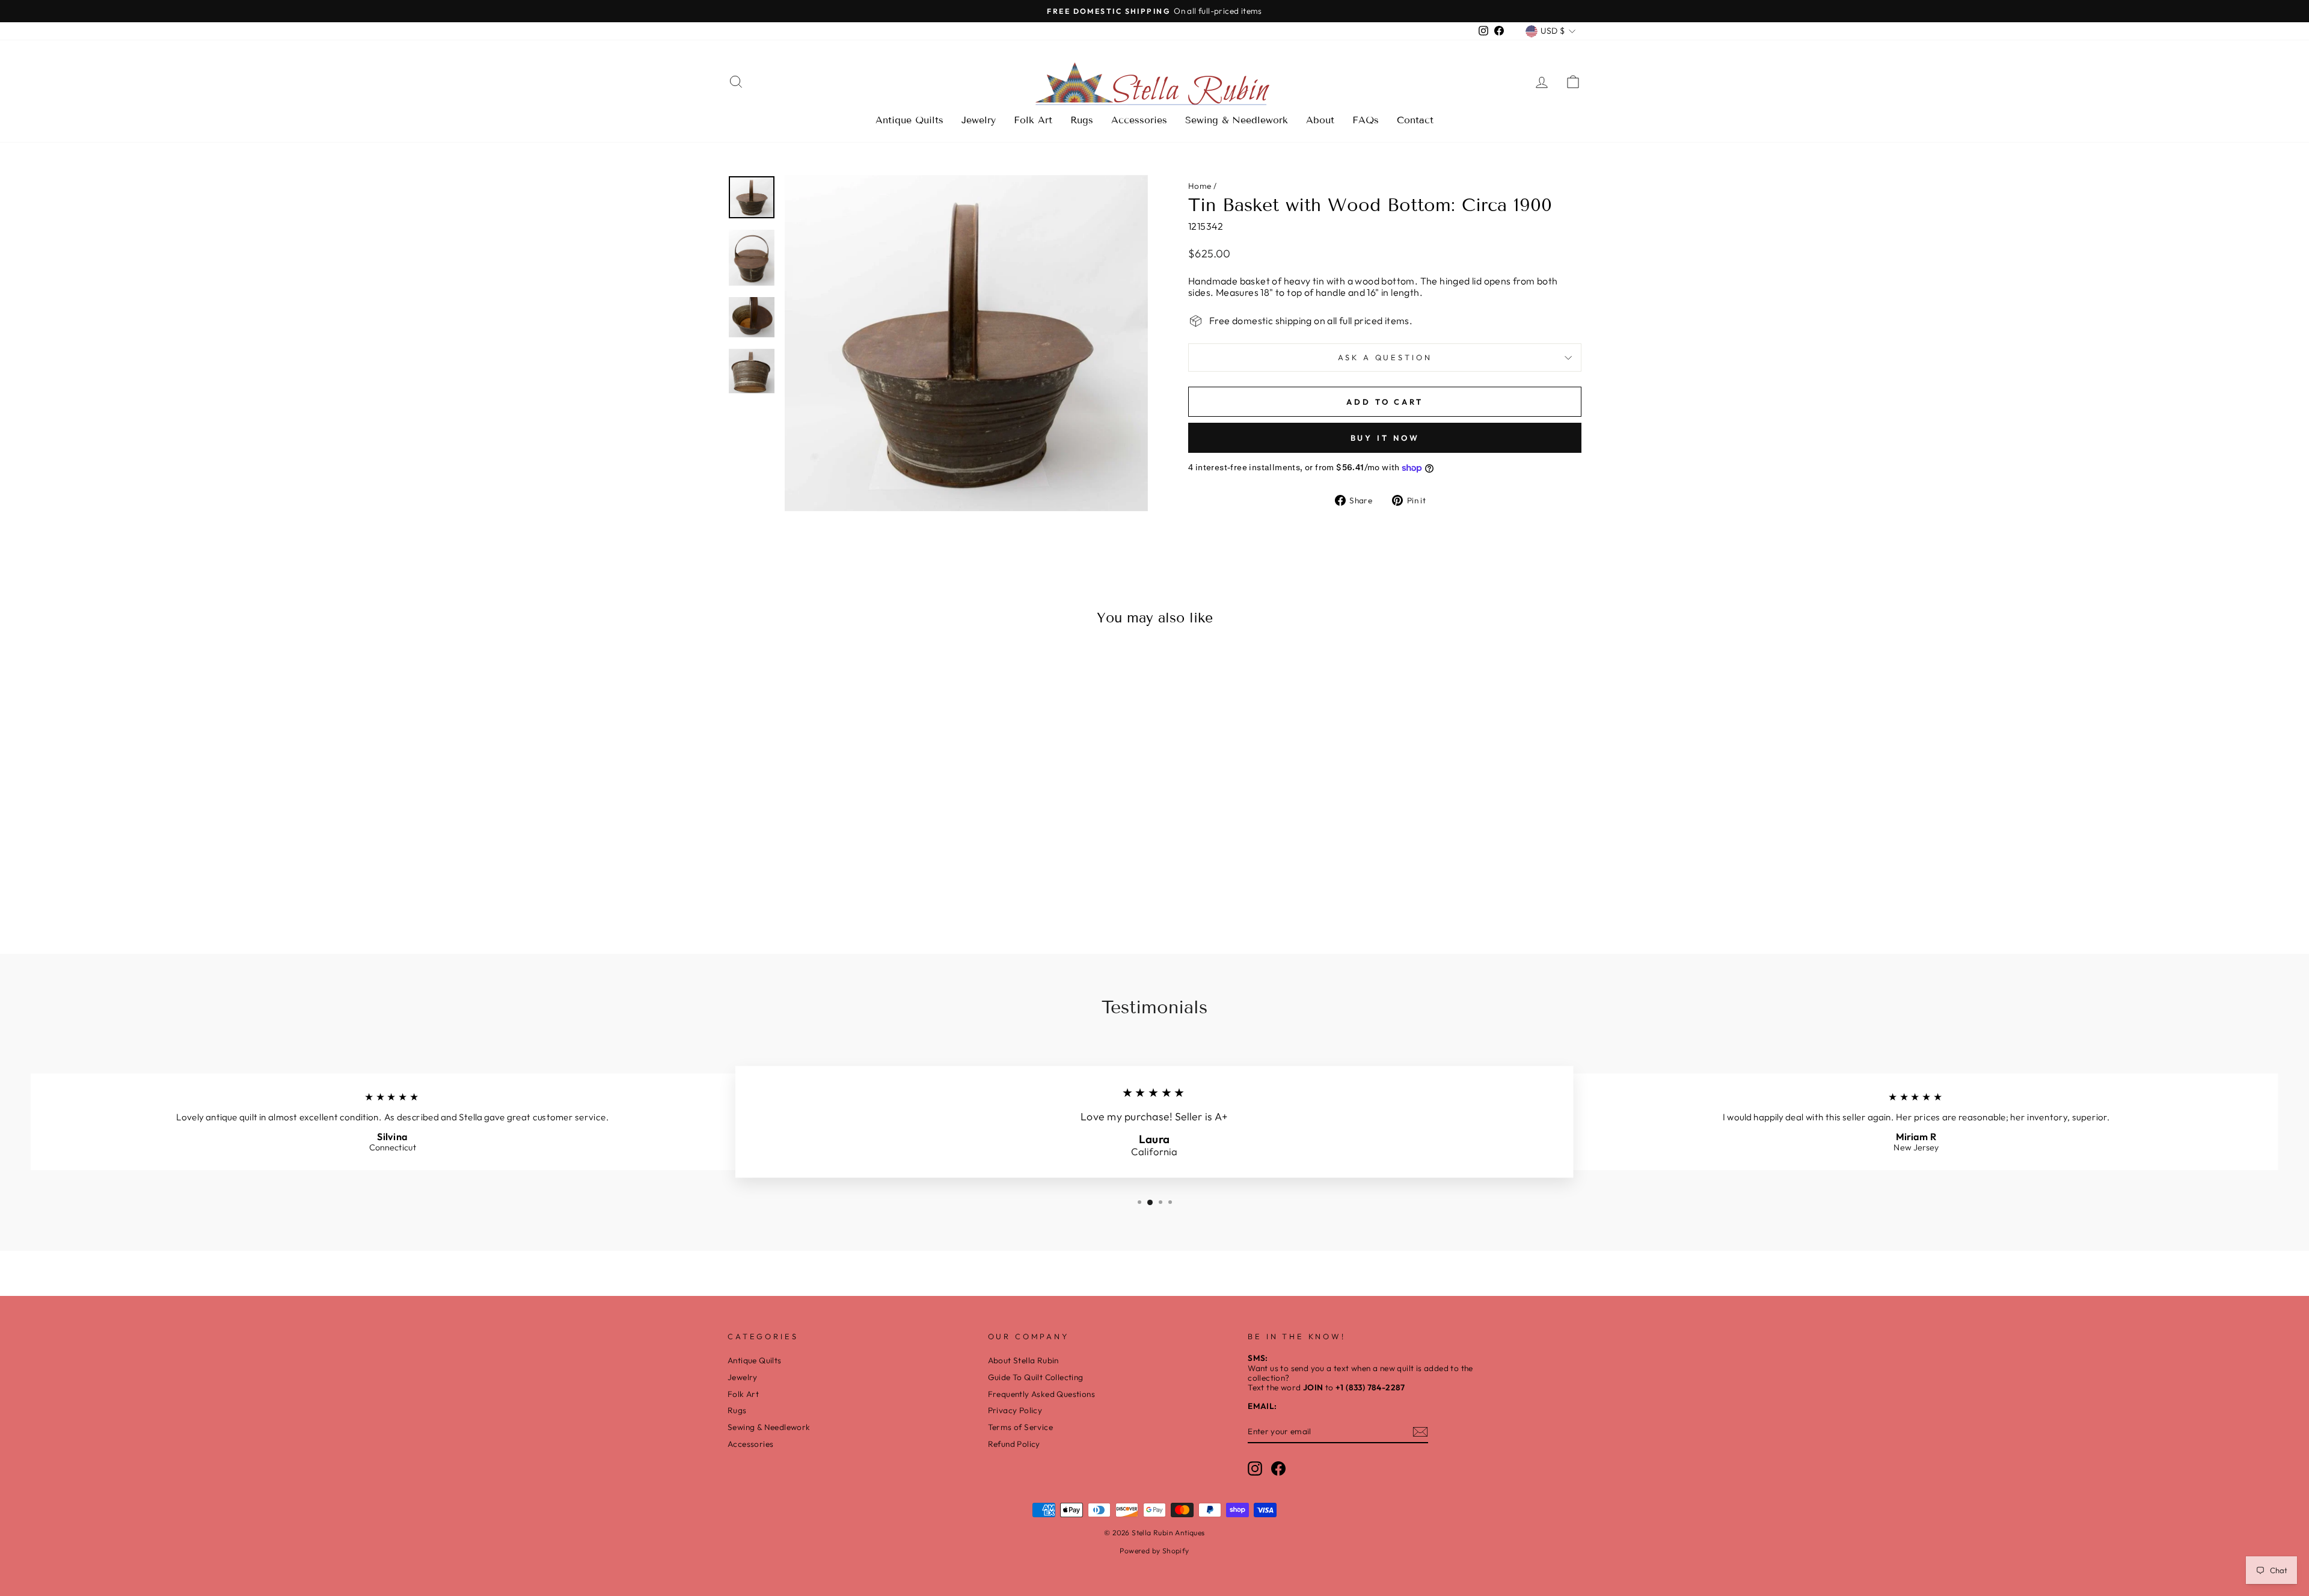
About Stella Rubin (1023, 1360)
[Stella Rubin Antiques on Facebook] (1278, 1469)
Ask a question (1385, 357)
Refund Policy (1014, 1444)
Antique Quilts (909, 120)
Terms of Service (1020, 1427)
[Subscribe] (1420, 1432)
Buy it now (1385, 438)
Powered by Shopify (1154, 1551)
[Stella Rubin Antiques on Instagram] (1255, 1469)
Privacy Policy (1015, 1410)
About (1320, 120)
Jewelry (979, 120)
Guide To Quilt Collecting (1036, 1377)
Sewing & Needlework (1237, 120)
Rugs (1082, 120)
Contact (1415, 120)
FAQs (1366, 120)
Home (1200, 186)
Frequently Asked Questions (1041, 1394)
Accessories (1139, 120)
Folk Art (1033, 120)
